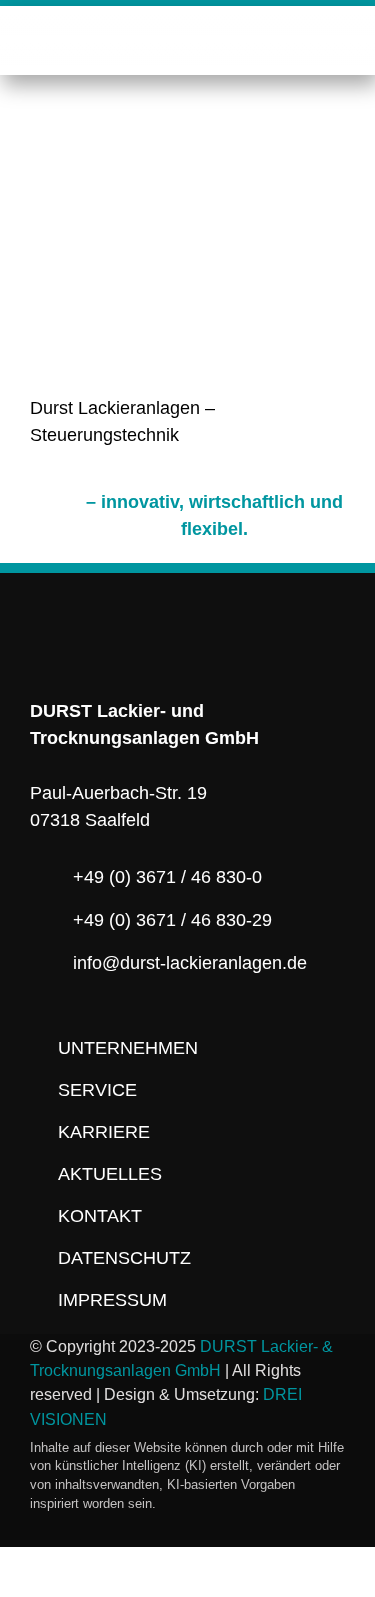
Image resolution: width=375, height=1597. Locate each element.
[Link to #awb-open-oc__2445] (336, 38)
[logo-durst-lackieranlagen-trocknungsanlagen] (187, 30)
